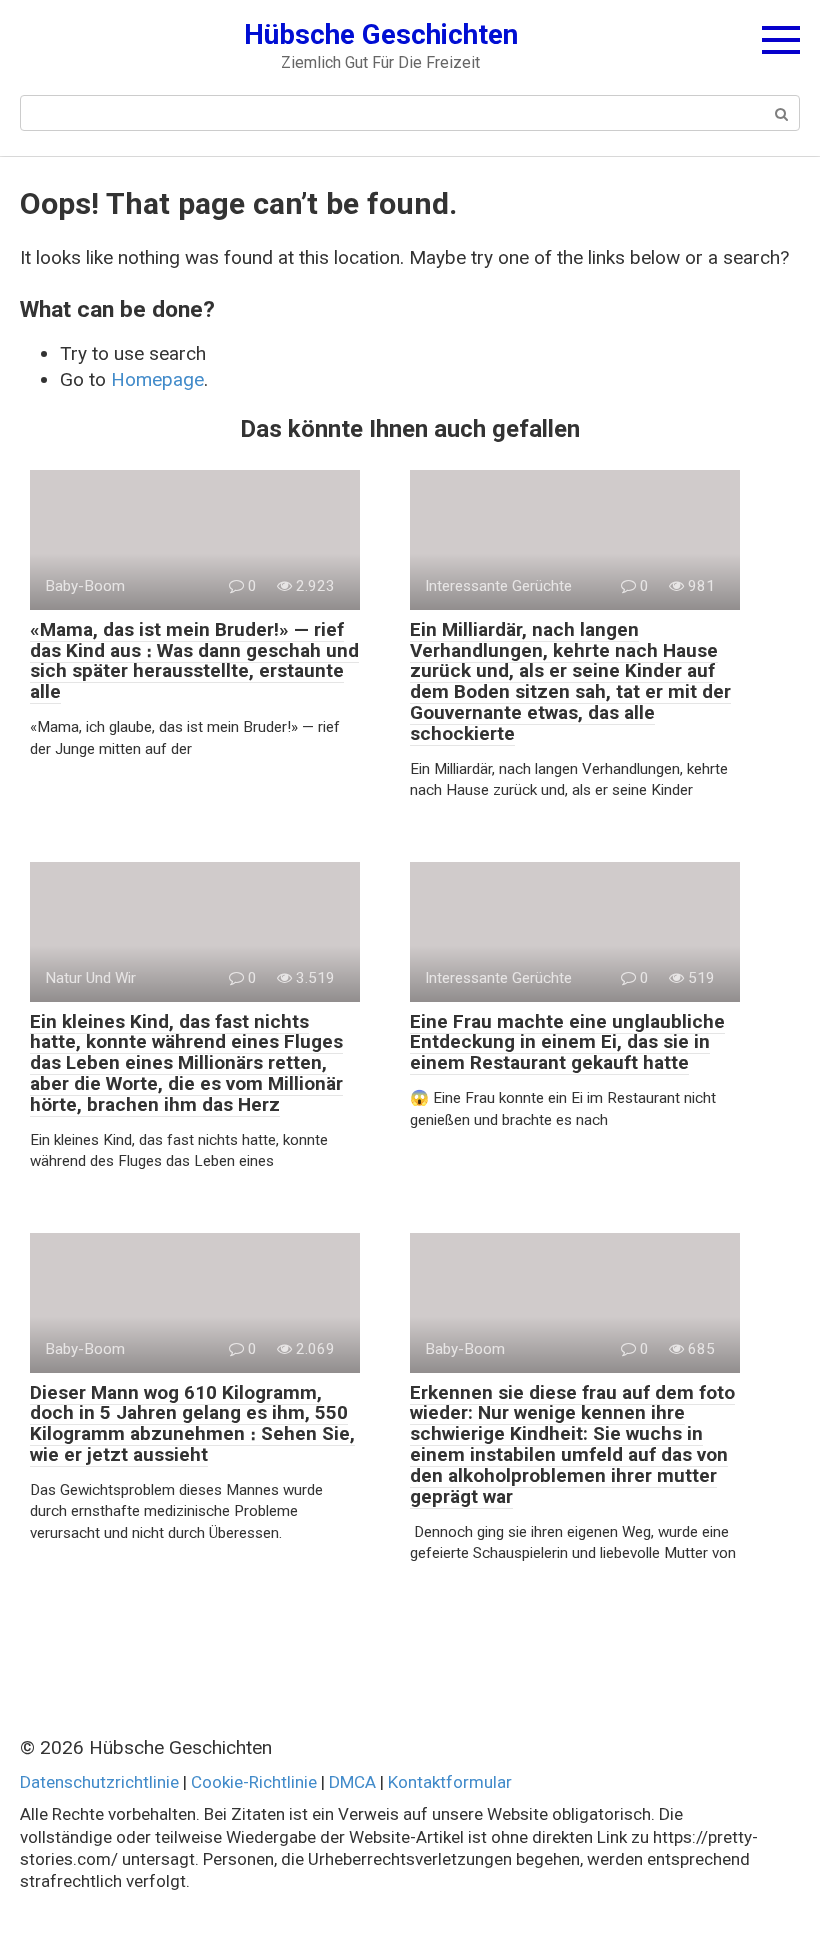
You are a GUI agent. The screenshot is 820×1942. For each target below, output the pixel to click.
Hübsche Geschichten (381, 34)
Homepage (157, 379)
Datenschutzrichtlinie (99, 1782)
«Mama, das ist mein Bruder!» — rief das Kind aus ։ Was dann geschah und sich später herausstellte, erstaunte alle (194, 661)
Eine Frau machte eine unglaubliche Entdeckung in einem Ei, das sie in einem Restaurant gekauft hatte (567, 1042)
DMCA (352, 1782)
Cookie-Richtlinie (254, 1782)
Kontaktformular (450, 1782)
